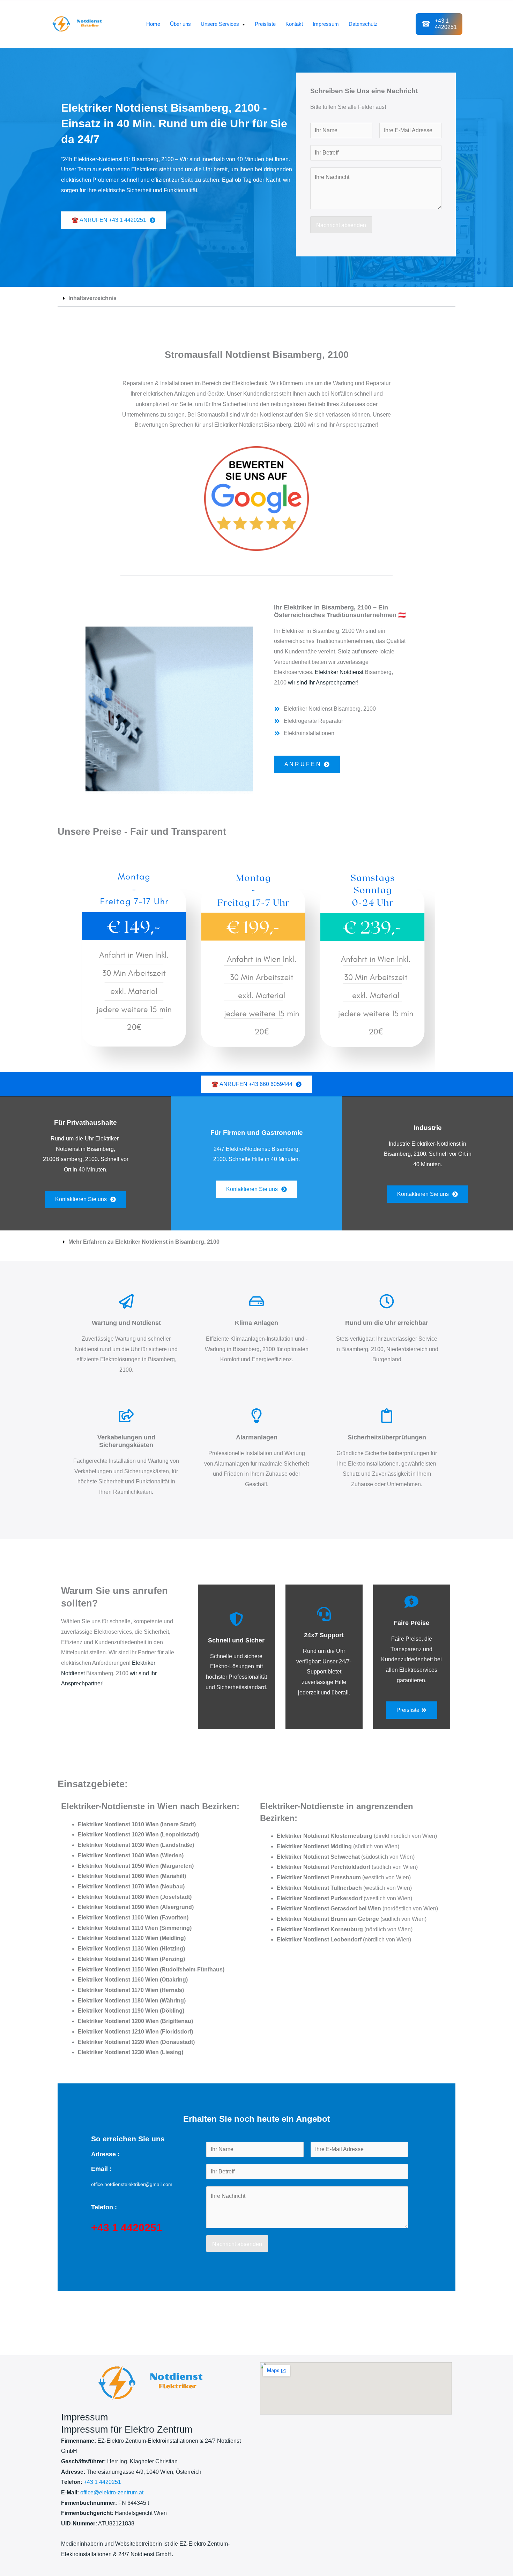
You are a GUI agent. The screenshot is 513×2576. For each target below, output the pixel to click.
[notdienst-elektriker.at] (80, 24)
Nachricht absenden (341, 225)
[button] (256, 298)
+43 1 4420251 (102, 2482)
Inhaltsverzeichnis (92, 298)
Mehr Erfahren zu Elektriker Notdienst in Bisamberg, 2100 (144, 1242)
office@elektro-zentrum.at (112, 2492)
